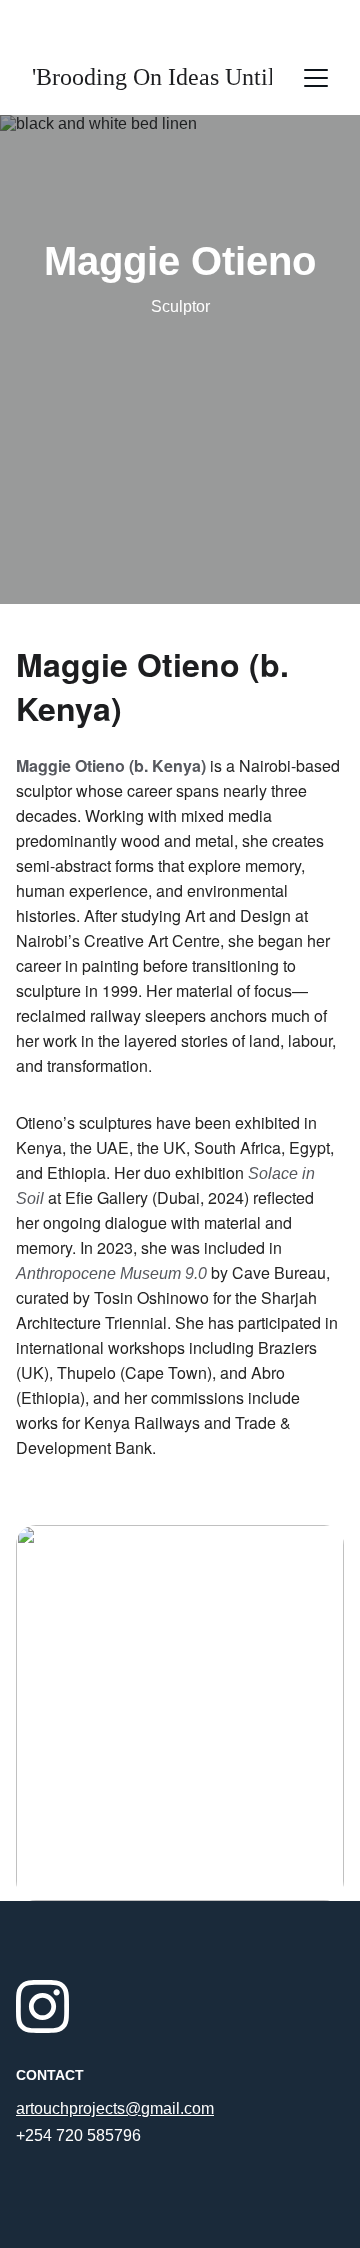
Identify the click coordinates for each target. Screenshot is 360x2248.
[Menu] (316, 78)
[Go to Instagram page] (42, 2006)
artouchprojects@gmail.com (115, 2108)
